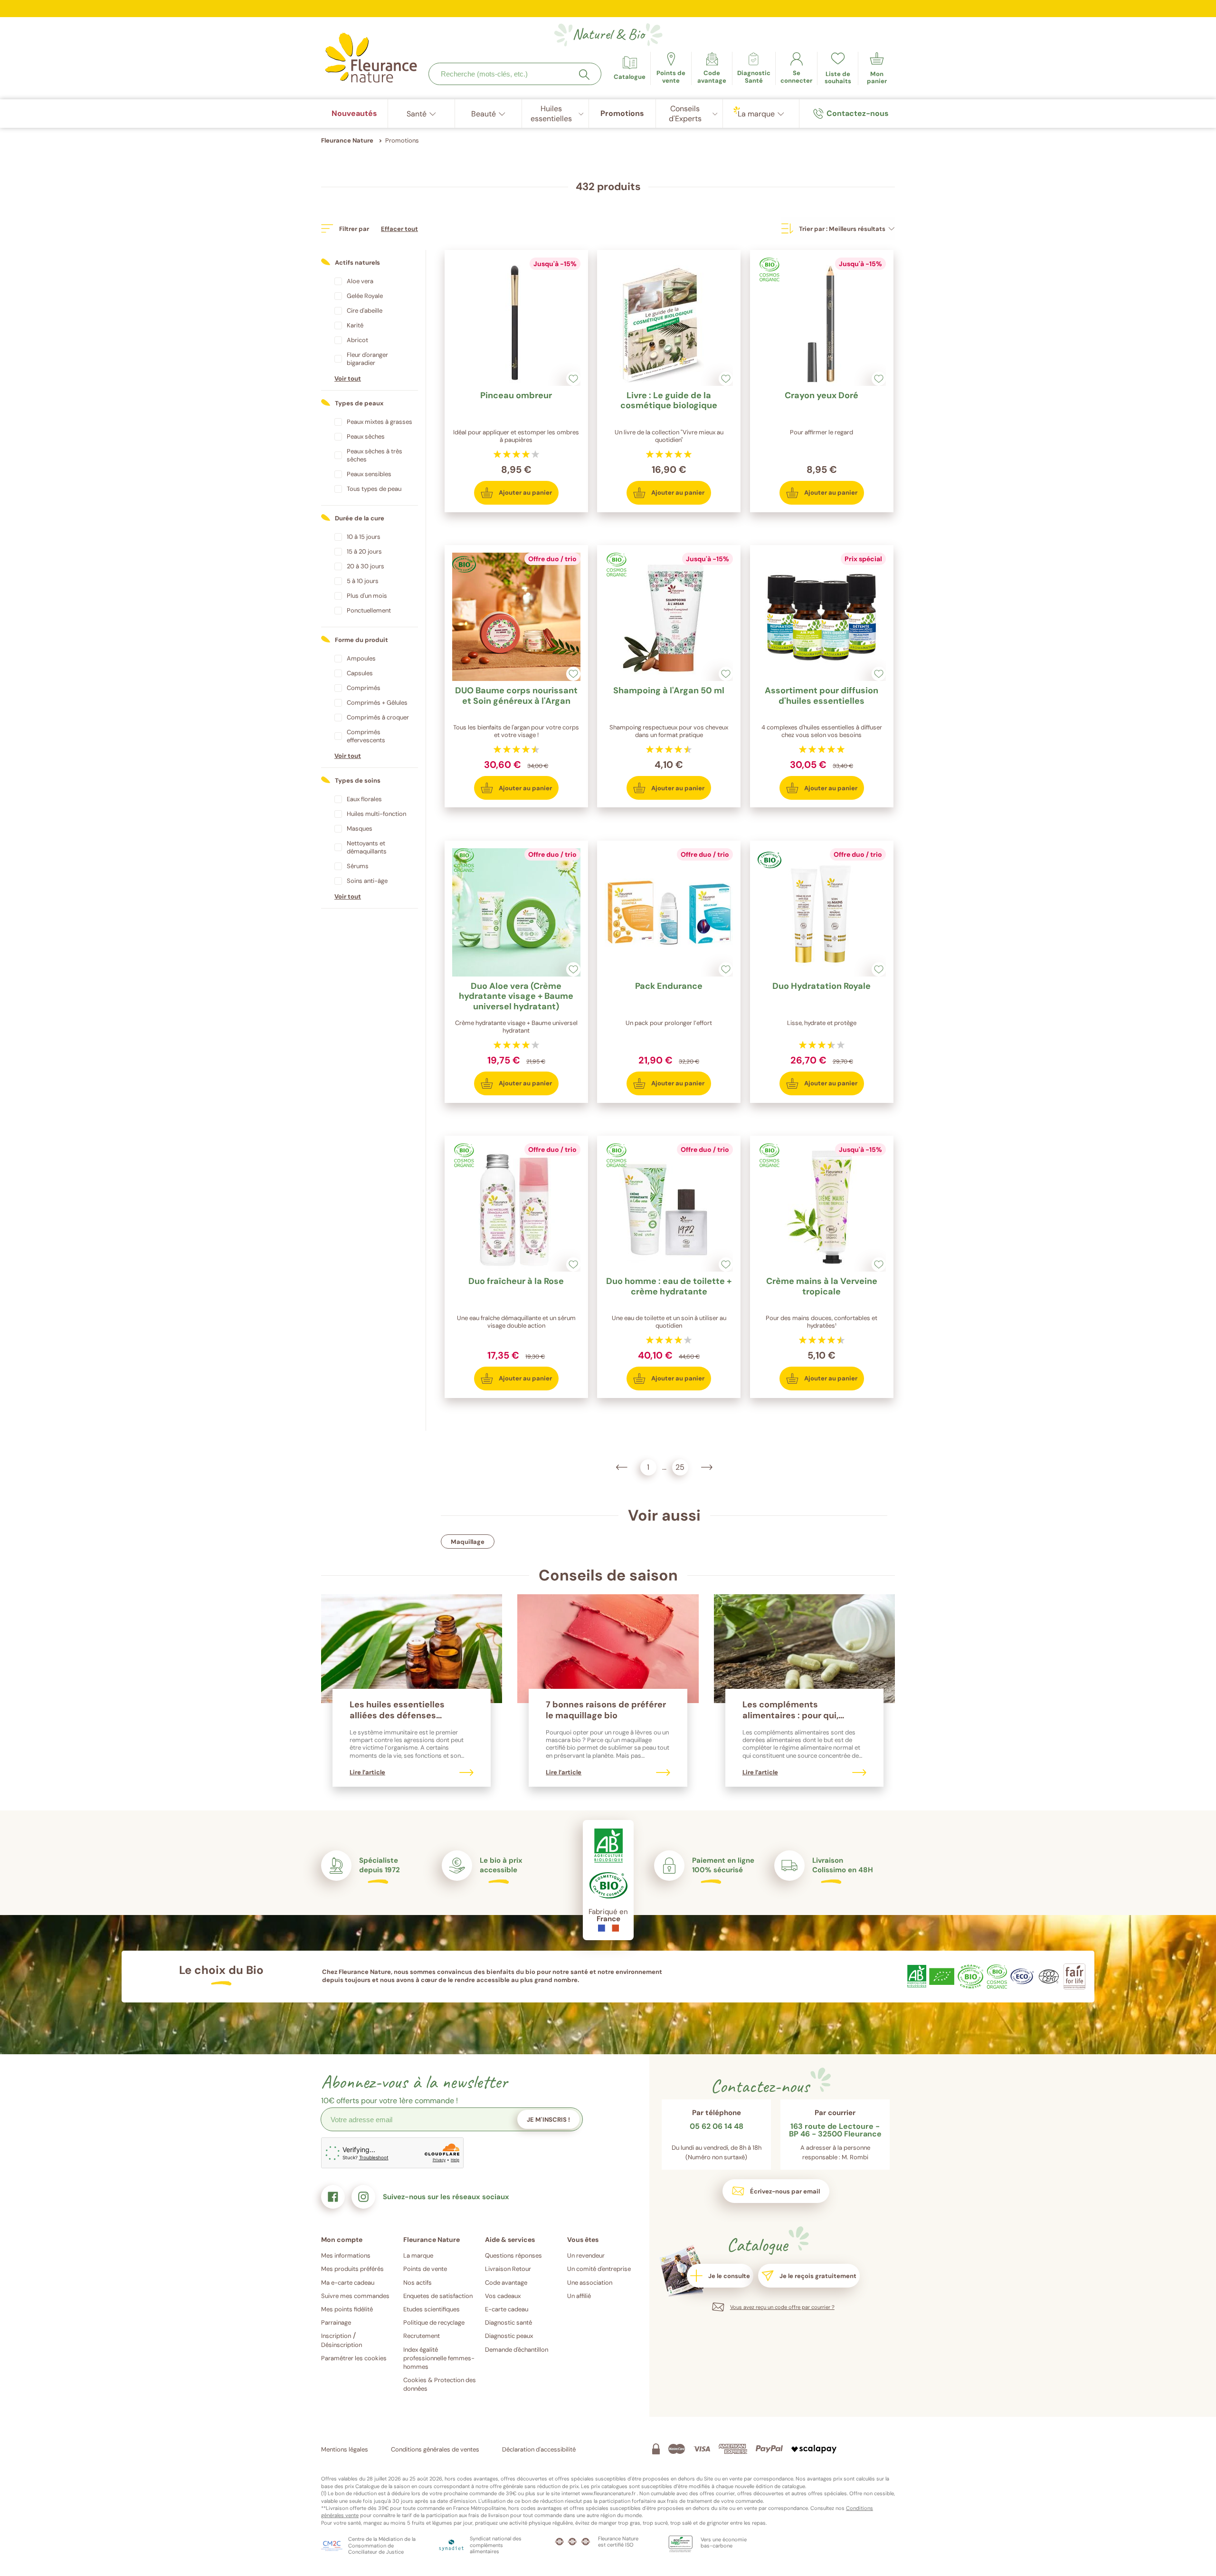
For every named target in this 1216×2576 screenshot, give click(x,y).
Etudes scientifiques (432, 2309)
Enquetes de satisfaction (438, 2296)
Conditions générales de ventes (435, 2449)
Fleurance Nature (347, 140)
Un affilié (579, 2296)
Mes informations (346, 2255)
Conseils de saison (608, 1575)
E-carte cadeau (507, 2309)
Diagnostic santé (508, 2322)
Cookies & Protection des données (440, 2384)
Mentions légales (345, 2449)
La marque (418, 2255)
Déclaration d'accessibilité (539, 2449)
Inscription (336, 2336)
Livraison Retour (508, 2269)
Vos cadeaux (503, 2296)
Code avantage (506, 2283)
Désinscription (342, 2345)
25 (679, 1466)
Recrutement (422, 2336)
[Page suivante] (707, 1467)
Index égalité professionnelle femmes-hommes (439, 2358)
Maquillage (468, 1542)
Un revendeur (586, 2255)
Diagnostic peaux (509, 2336)
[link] (712, 68)
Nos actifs (418, 2283)
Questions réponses (513, 2255)
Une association (590, 2283)
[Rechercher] (584, 75)
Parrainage (336, 2322)
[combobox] (515, 74)
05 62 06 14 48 (717, 2127)
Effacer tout (399, 229)
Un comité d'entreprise (599, 2269)
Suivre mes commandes (355, 2296)
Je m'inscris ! (548, 2120)
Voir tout (348, 378)
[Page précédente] (622, 1467)
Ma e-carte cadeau (348, 2283)
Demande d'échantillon (517, 2350)
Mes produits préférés (352, 2269)
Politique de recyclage (434, 2322)
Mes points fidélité (347, 2309)
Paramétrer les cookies (354, 2358)
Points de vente (425, 2269)
